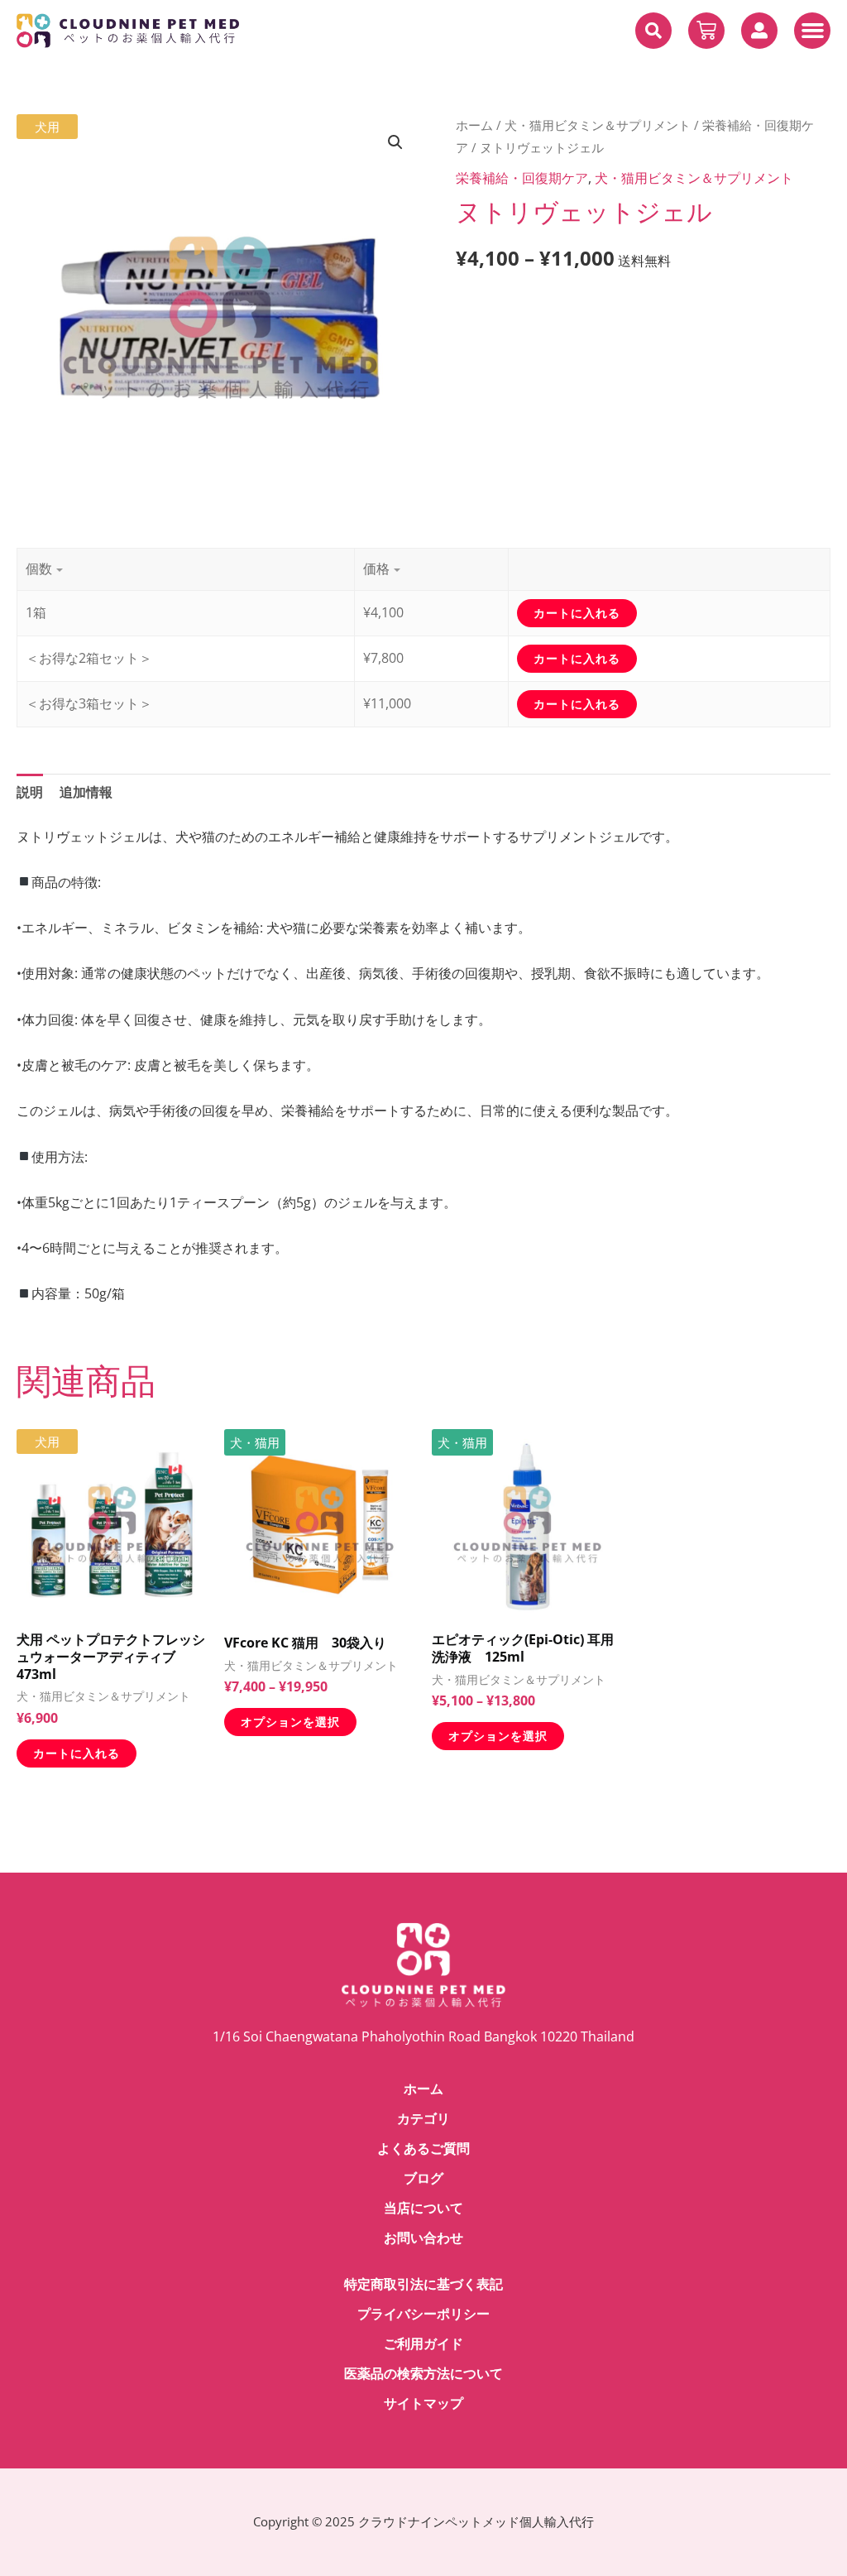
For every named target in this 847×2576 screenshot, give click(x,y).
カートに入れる (77, 1753)
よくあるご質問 (423, 2149)
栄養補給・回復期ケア (522, 178)
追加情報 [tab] (86, 792)
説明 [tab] (30, 792)
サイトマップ (423, 2403)
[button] (653, 31)
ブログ (423, 2178)
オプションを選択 (290, 1722)
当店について (423, 2208)
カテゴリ (423, 2119)
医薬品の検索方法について (423, 2374)
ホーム (474, 125)
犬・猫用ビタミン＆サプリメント (598, 125)
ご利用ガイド (423, 2344)
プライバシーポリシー (423, 2314)
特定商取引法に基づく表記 (423, 2284)
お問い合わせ (423, 2238)
